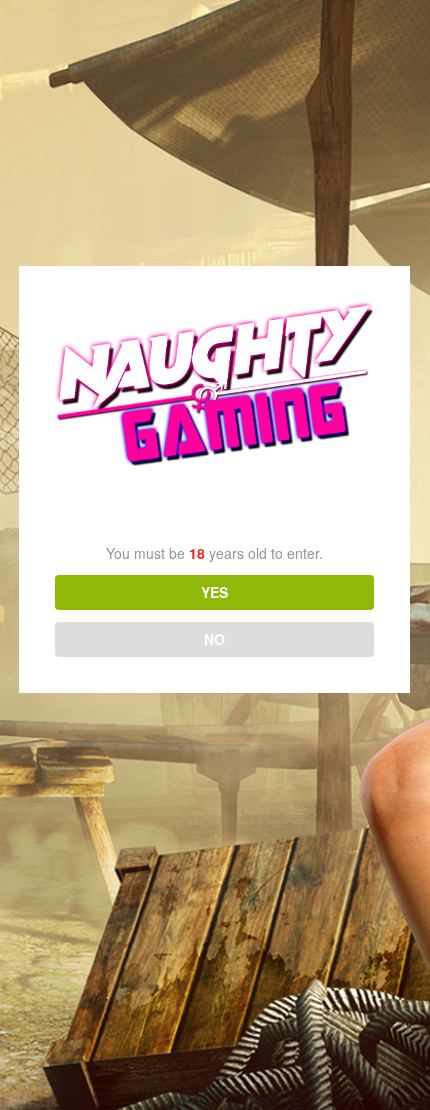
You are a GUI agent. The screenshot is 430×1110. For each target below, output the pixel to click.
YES (214, 592)
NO (214, 639)
